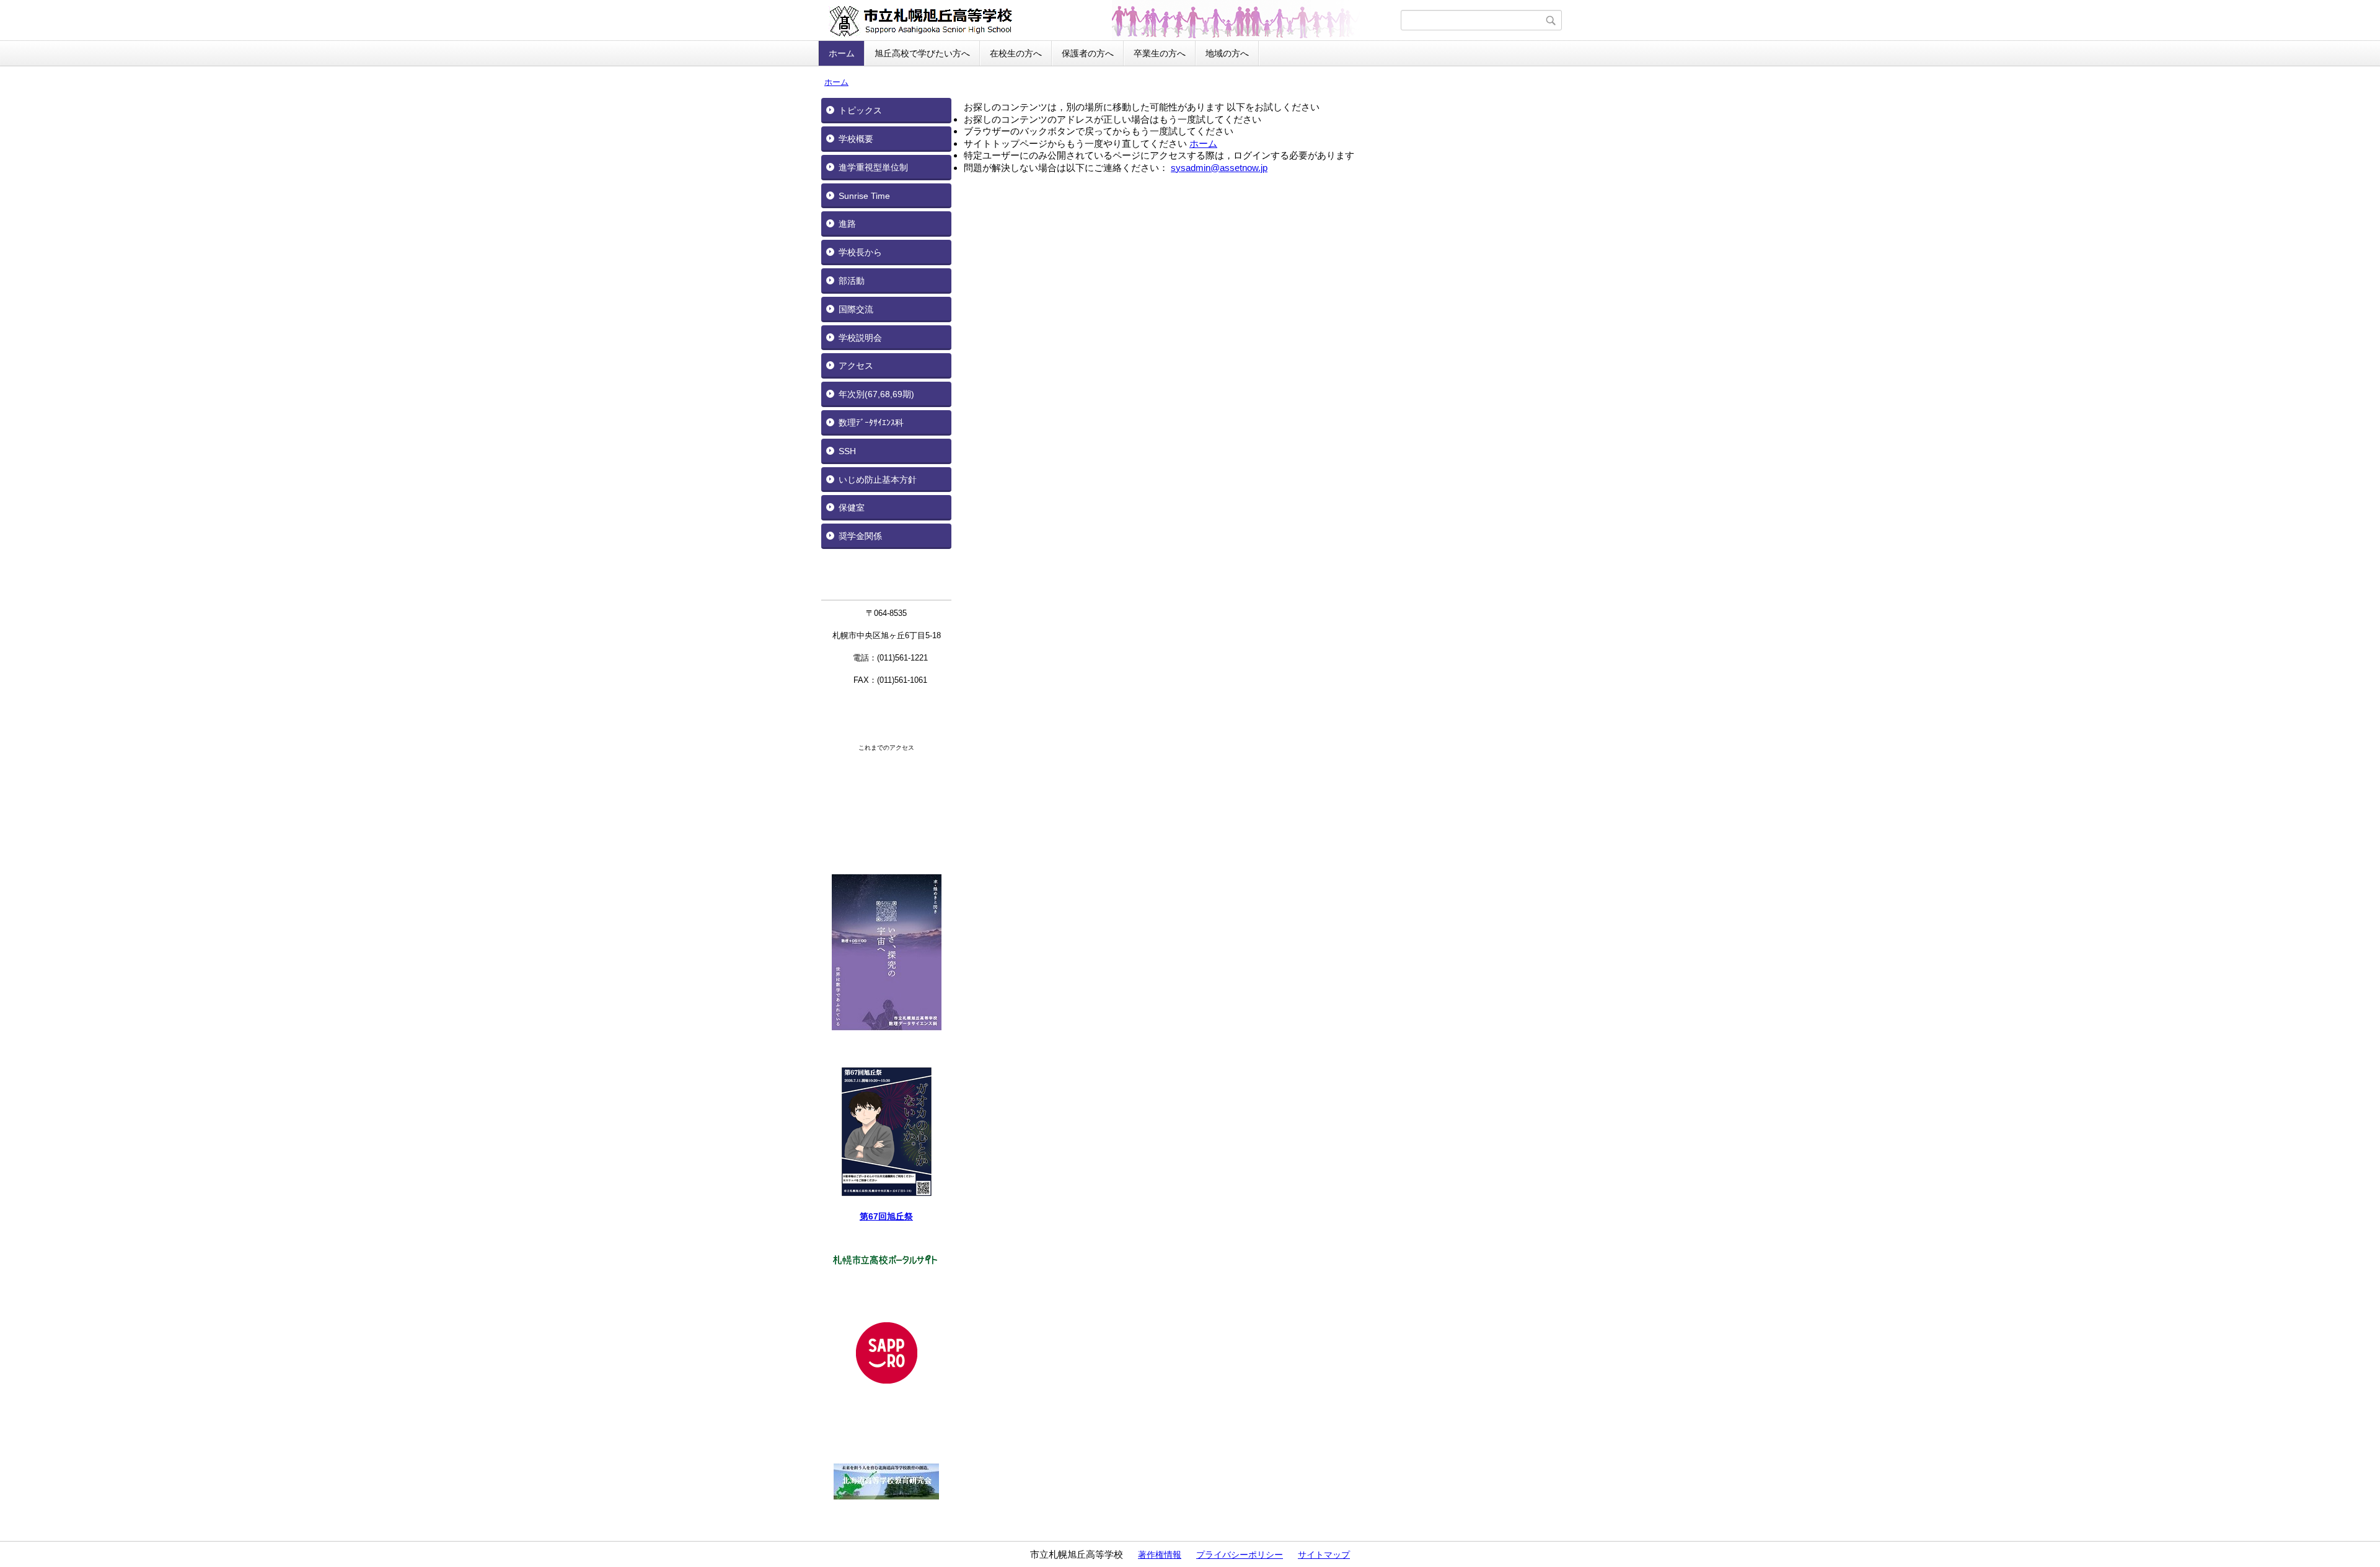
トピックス (860, 110)
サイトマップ (1324, 1555)
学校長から (860, 252)
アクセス (856, 366)
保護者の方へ (1088, 53)
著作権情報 (1160, 1555)
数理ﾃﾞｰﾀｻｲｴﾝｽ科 (871, 423)
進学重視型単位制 (873, 167)
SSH (847, 451)
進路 (847, 224)
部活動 (852, 281)
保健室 (852, 507)
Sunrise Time (864, 196)
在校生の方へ (1016, 53)
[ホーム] (1111, 20)
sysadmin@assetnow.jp (1219, 168)
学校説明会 (860, 338)
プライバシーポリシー (1240, 1555)
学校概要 (856, 139)
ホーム (842, 53)
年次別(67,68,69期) (876, 394)
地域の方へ (1227, 53)
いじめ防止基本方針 (878, 480)
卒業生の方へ (1160, 53)
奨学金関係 (860, 536)
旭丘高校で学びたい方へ (922, 53)
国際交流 (856, 309)
